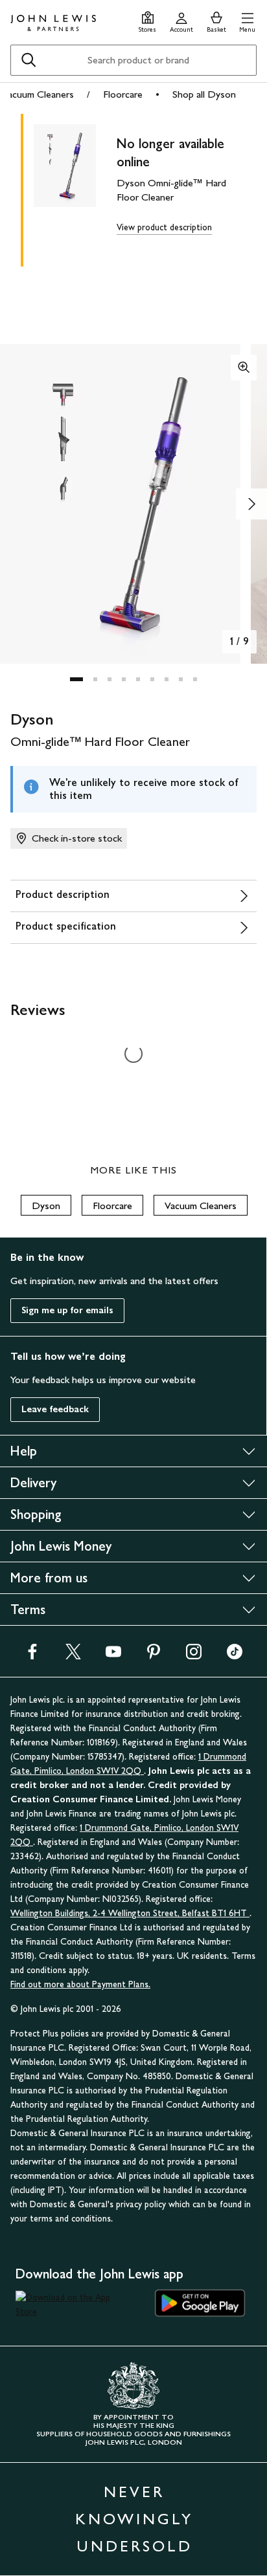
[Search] (29, 60)
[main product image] (75, 188)
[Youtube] (113, 1656)
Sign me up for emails (67, 1310)
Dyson (46, 1206)
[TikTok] (235, 1656)
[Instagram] (194, 1656)
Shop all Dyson (204, 94)
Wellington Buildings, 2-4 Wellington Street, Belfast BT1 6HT (130, 1913)
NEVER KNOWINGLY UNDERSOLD (134, 2519)
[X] (73, 1656)
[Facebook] (32, 1656)
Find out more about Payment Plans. (80, 1984)
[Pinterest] (154, 1656)
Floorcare (123, 94)
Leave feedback (55, 1409)
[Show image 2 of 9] (251, 504)
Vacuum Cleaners (38, 94)
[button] (247, 20)
